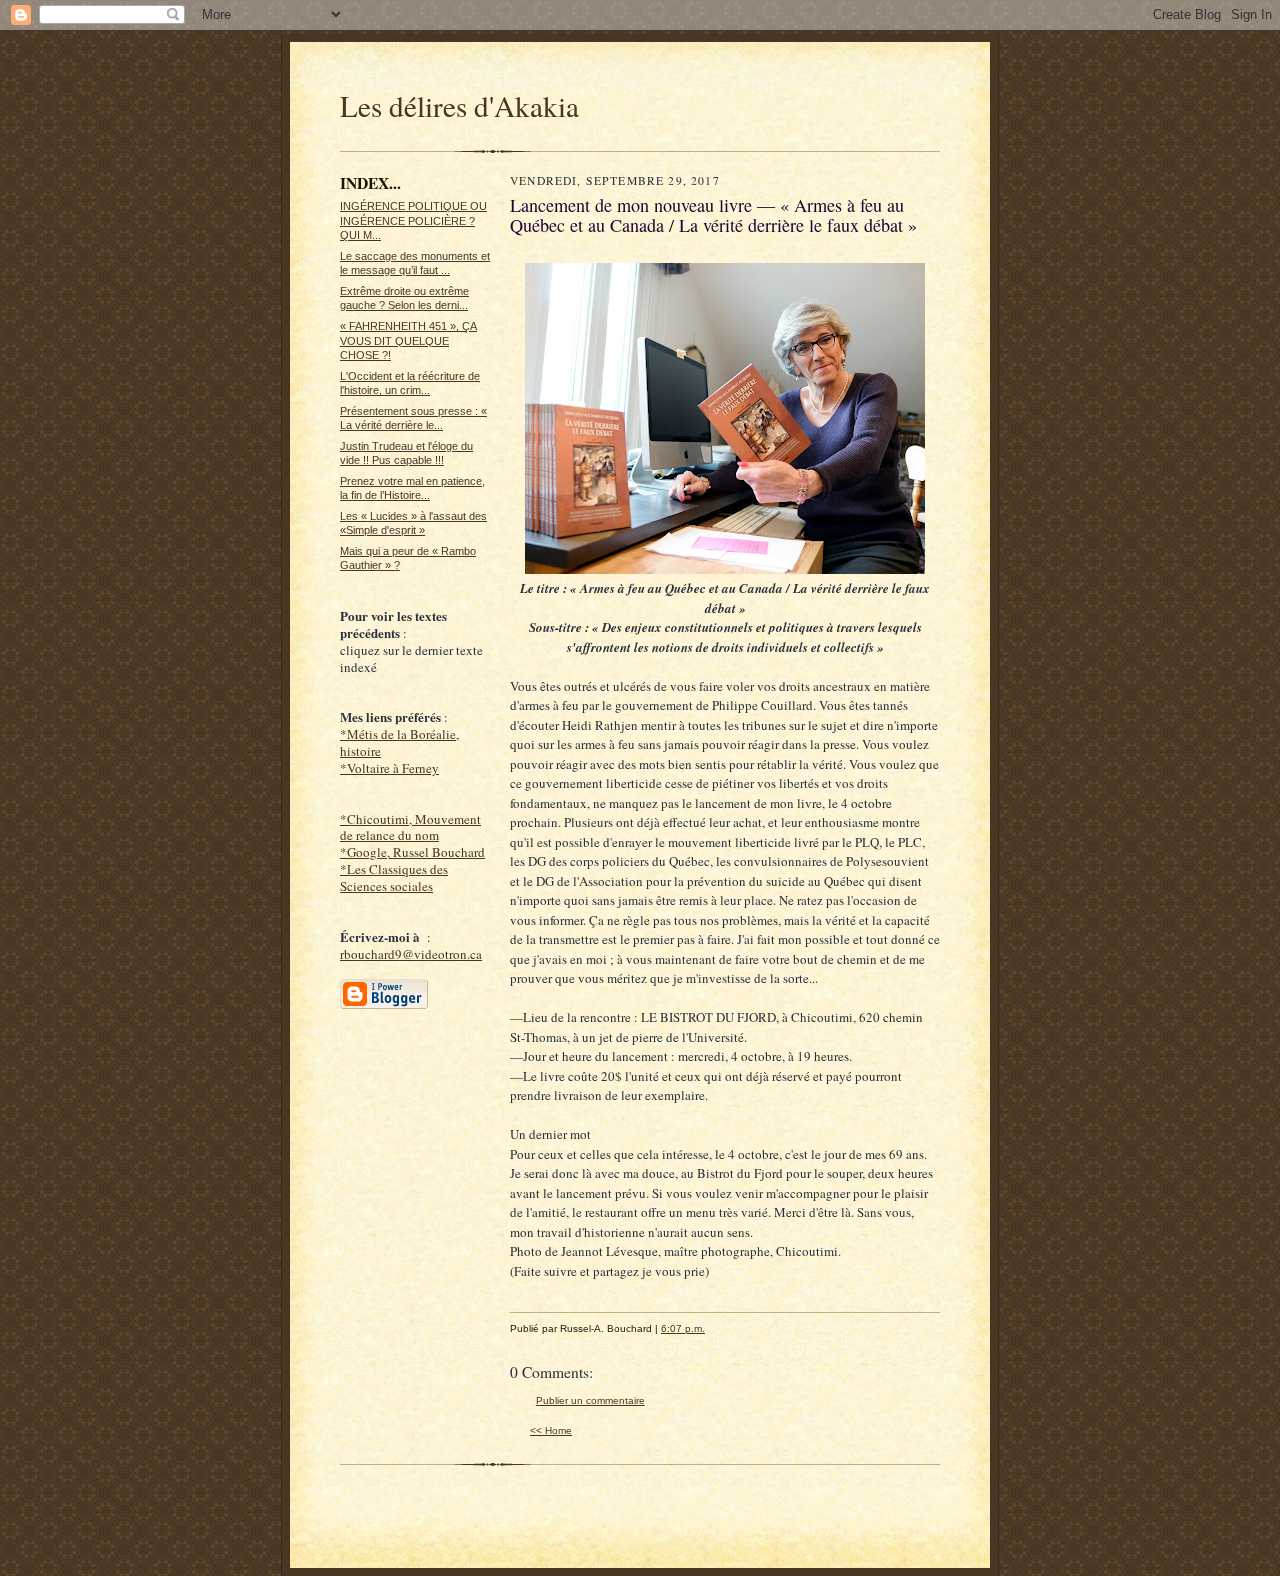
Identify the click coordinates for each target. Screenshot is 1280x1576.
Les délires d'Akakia (459, 105)
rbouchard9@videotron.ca (411, 954)
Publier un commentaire (590, 1400)
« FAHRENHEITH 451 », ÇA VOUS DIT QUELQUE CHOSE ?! (408, 340)
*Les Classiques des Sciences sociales (394, 877)
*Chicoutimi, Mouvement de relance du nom (410, 827)
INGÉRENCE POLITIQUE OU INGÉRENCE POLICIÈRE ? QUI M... (413, 220)
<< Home (551, 1430)
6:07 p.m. (683, 1328)
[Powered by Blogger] (384, 1006)
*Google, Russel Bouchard (412, 852)
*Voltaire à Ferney (389, 768)
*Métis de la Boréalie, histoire (399, 742)
